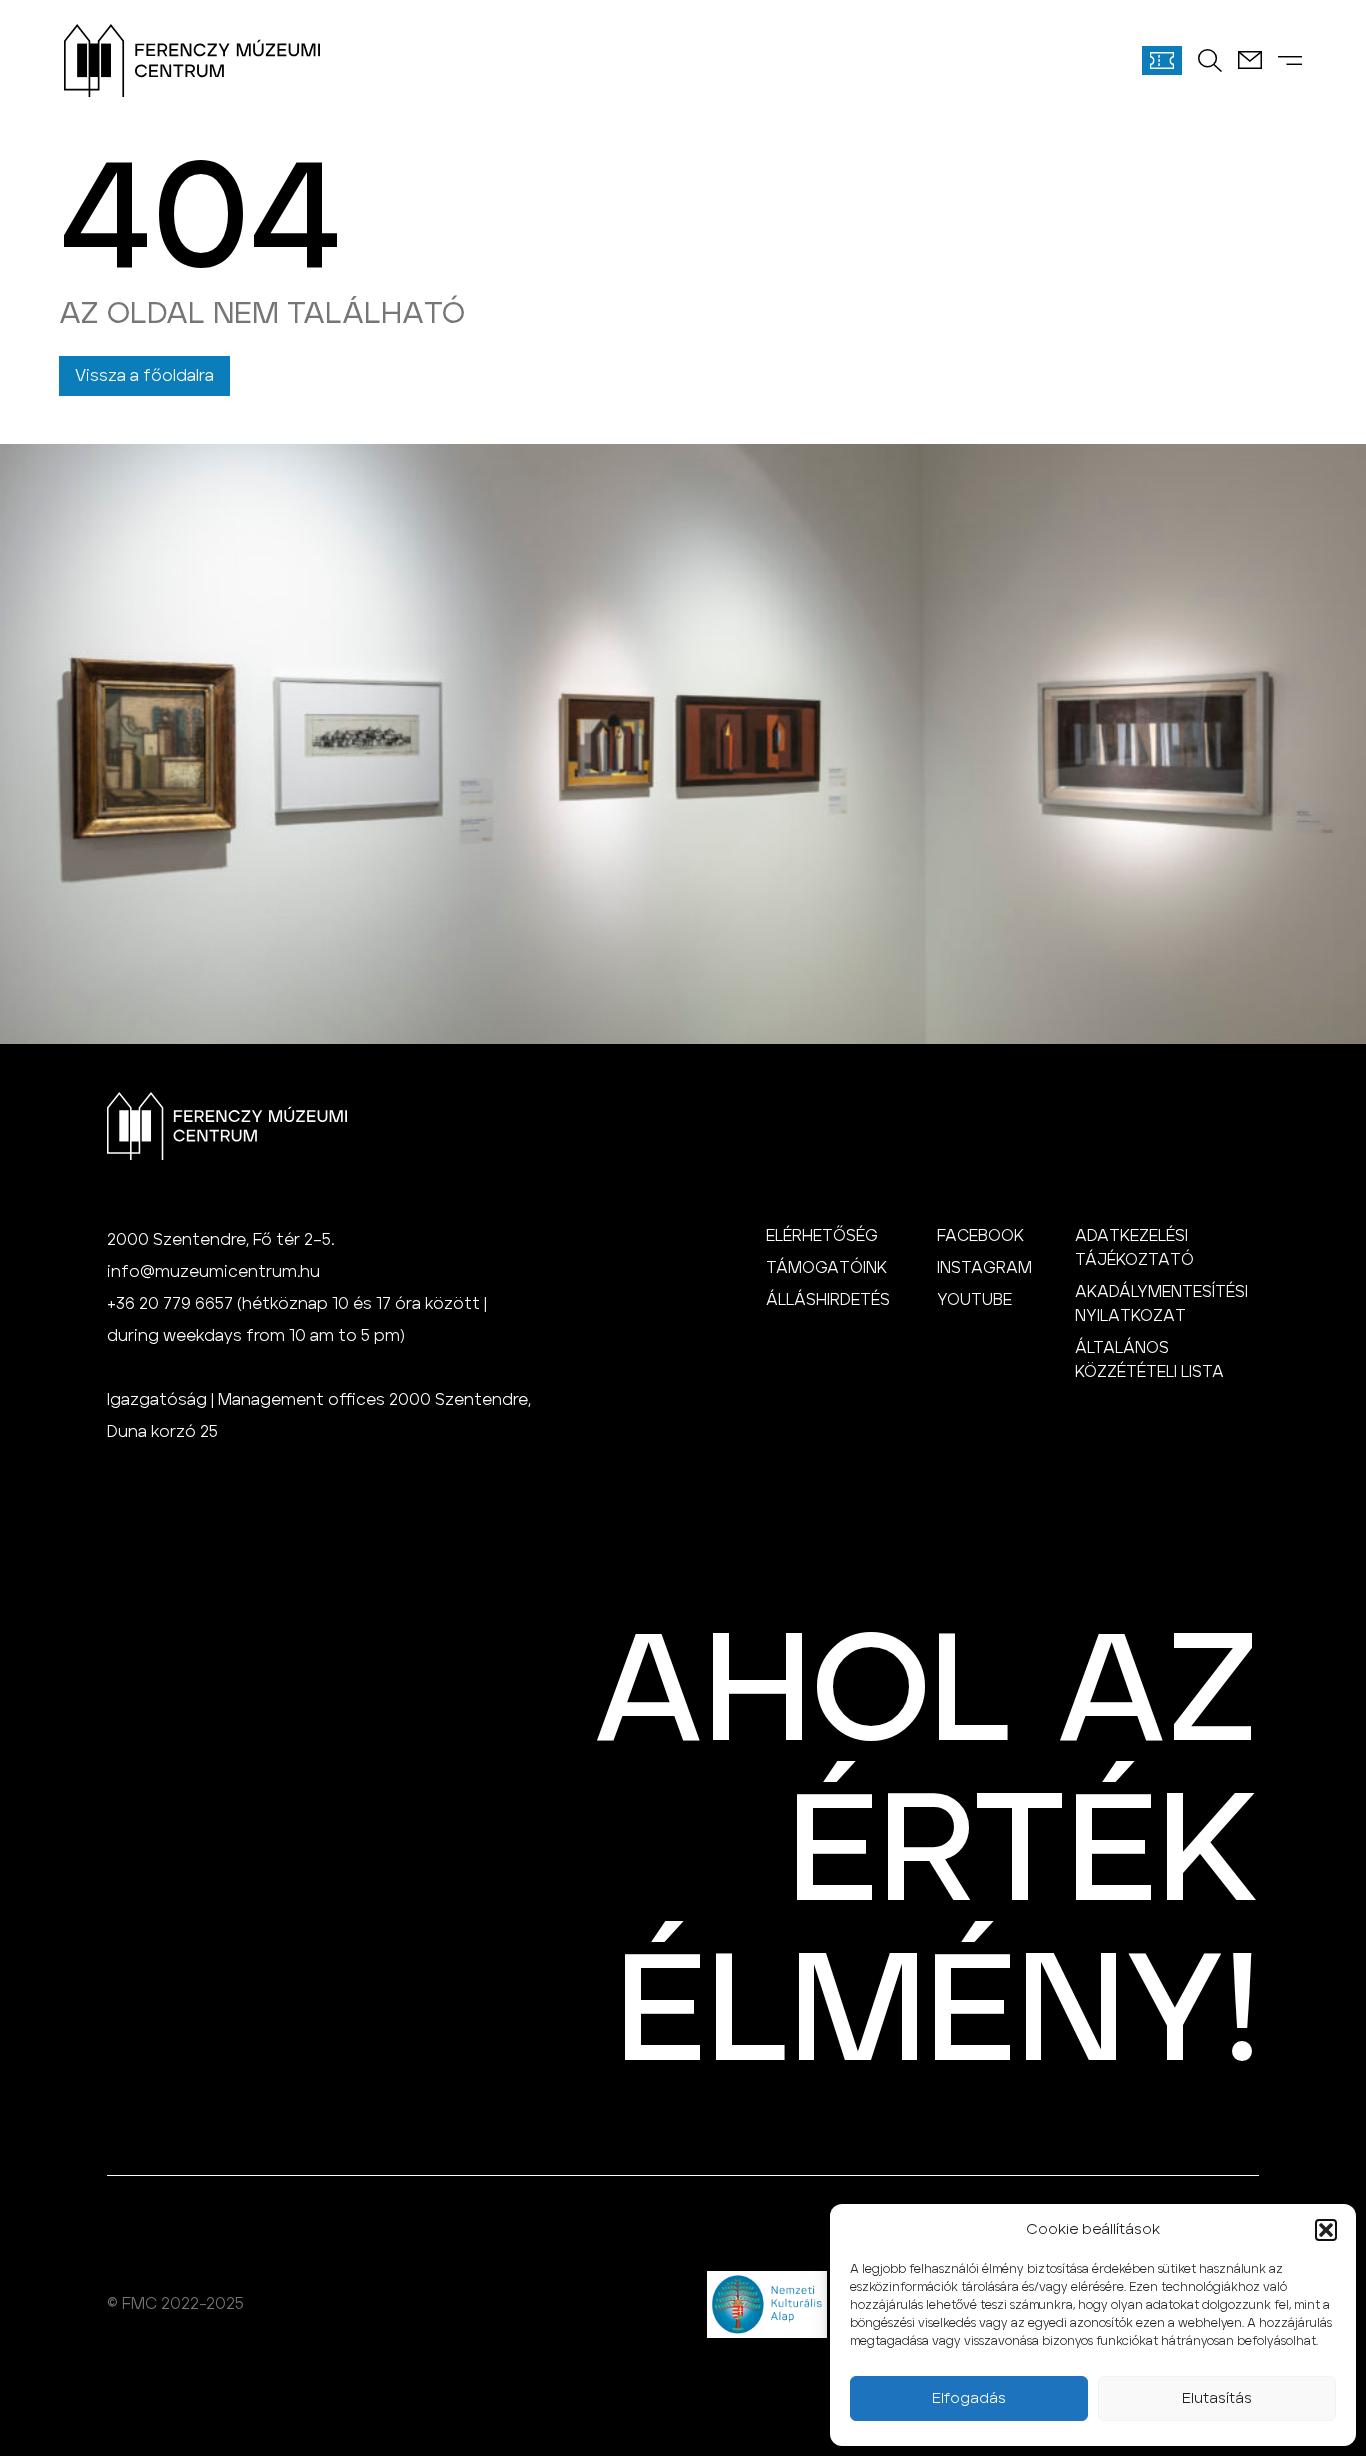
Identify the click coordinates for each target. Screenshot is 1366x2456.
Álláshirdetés (828, 1300)
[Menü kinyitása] (1290, 60)
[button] (1326, 2230)
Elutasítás (1217, 2398)
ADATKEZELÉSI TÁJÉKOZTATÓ (1134, 1248)
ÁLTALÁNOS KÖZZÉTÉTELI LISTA (1149, 1360)
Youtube (974, 1300)
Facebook (980, 1236)
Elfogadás (969, 2398)
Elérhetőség (822, 1236)
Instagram (984, 1268)
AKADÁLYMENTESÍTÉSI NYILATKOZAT (1161, 1304)
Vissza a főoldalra (144, 376)
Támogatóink (826, 1268)
